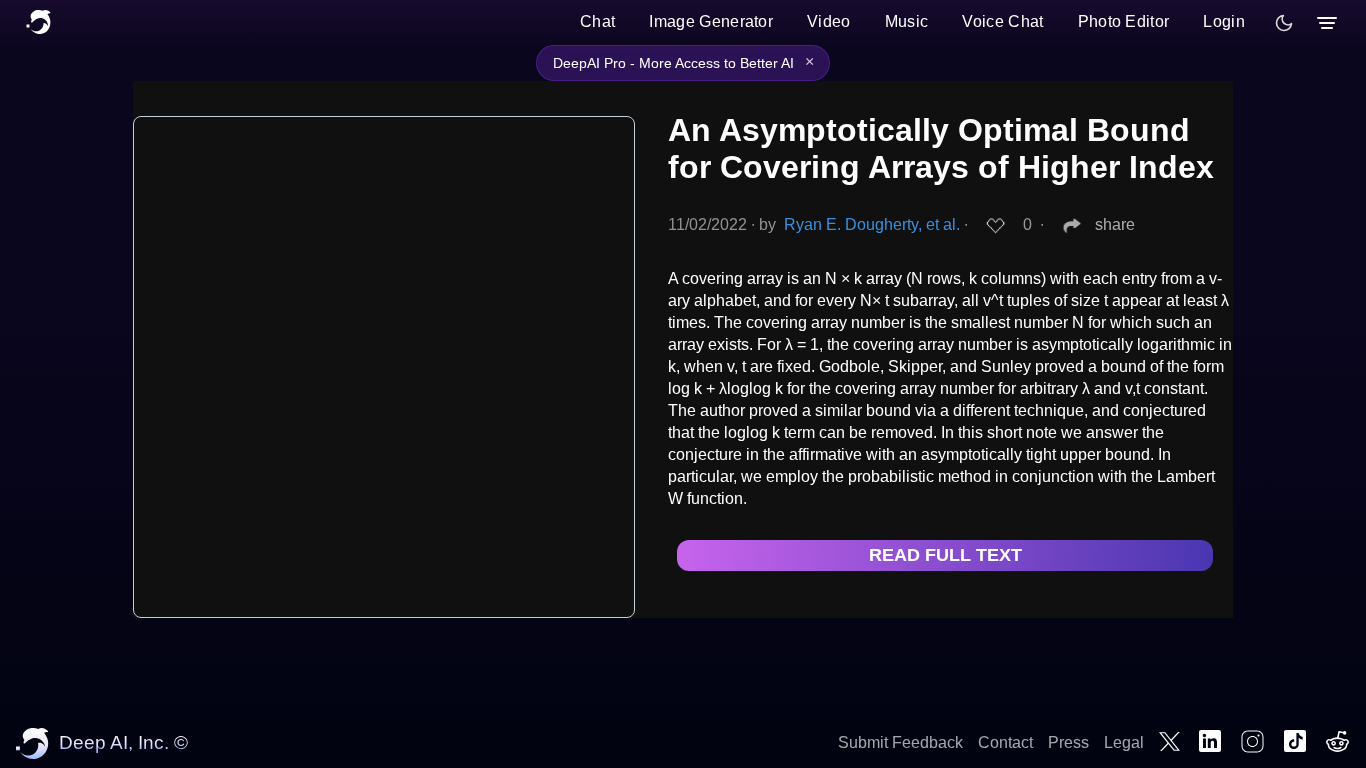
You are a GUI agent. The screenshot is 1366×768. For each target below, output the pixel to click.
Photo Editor (1124, 21)
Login (1224, 21)
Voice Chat (1002, 21)
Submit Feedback (900, 742)
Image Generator (711, 21)
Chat (597, 21)
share (1115, 224)
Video (829, 21)
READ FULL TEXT (945, 555)
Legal (1124, 742)
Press (1068, 742)
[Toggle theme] (1284, 23)
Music (907, 21)
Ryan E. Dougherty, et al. (872, 224)
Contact (1005, 742)
